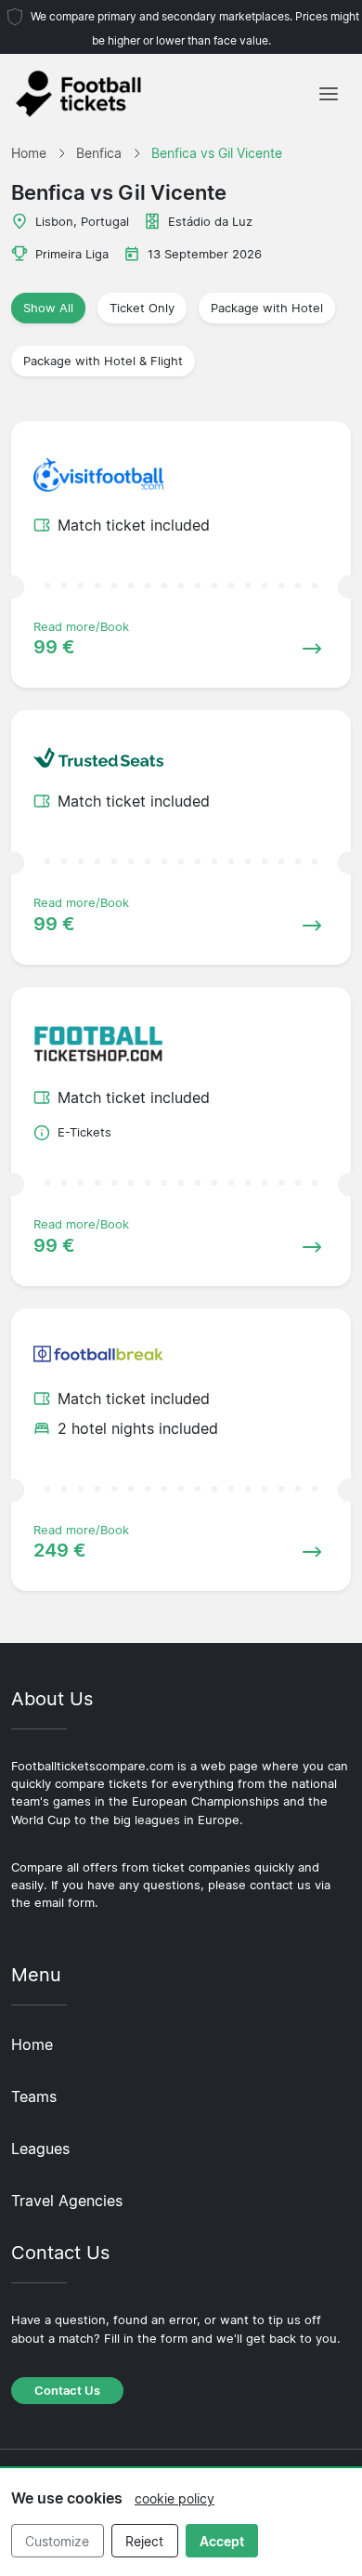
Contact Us (67, 2391)
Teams (34, 2096)
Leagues (40, 2149)
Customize (57, 2541)
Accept (222, 2541)
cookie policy (175, 2498)
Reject (144, 2541)
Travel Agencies (67, 2201)
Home (32, 2044)
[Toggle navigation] (329, 94)
